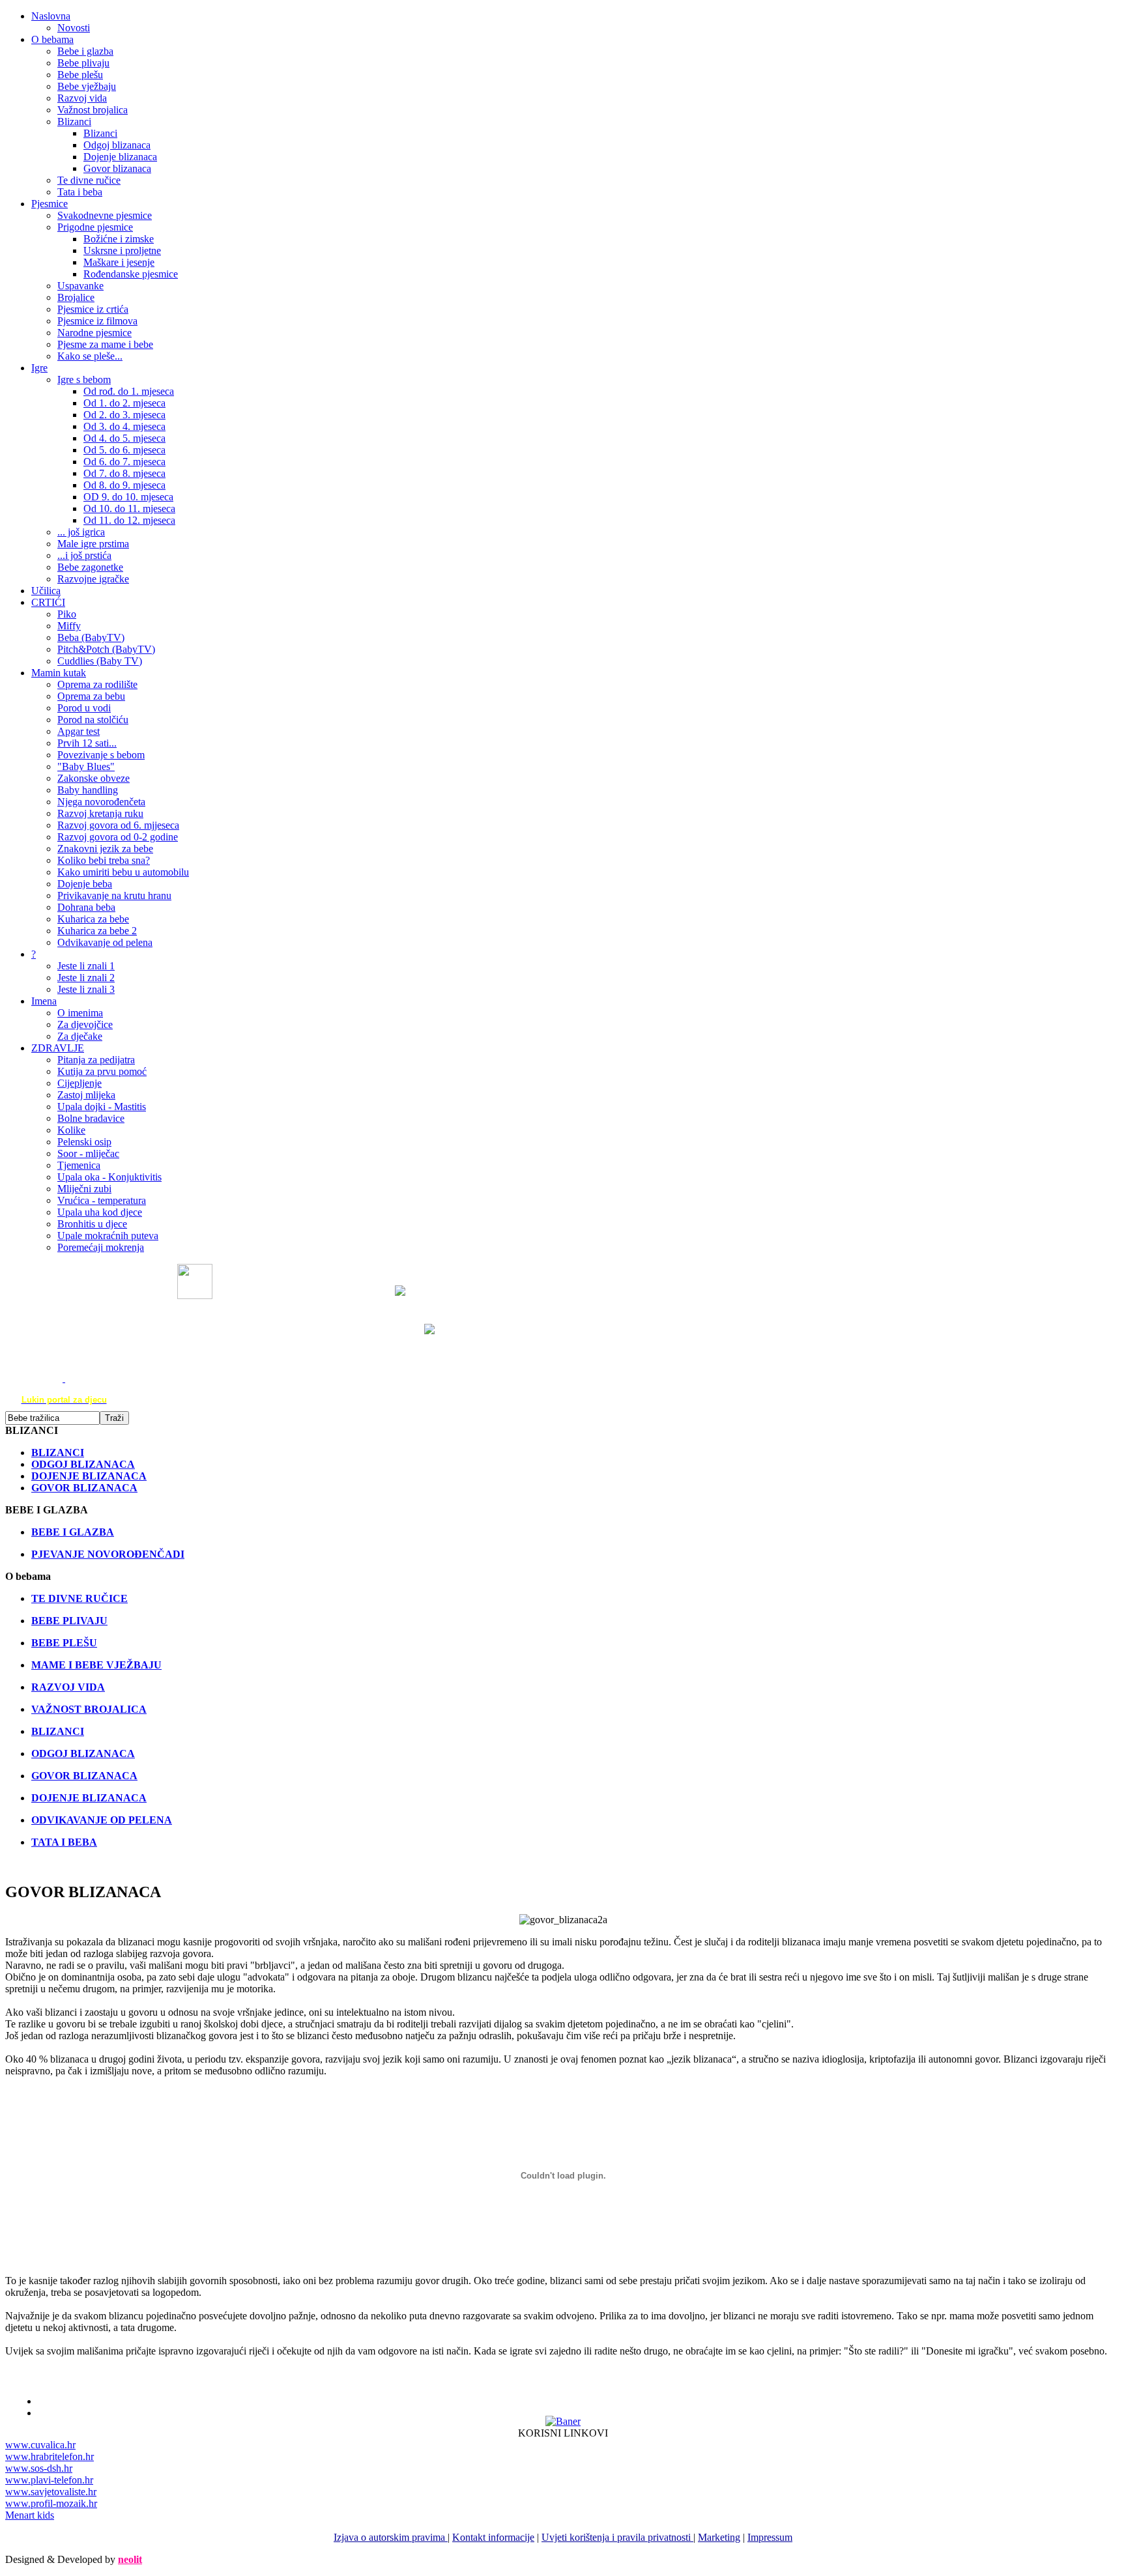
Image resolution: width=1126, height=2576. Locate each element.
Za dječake (80, 1036)
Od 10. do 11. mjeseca (129, 508)
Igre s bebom (84, 379)
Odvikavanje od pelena (105, 942)
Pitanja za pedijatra (96, 1060)
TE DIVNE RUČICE (79, 1598)
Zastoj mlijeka (86, 1095)
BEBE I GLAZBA (73, 1532)
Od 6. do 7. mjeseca (124, 462)
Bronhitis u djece (92, 1224)
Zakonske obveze (94, 778)
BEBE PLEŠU (64, 1643)
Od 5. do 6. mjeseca (124, 450)
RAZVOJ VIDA (68, 1687)
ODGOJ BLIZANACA (83, 1753)
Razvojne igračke (93, 579)
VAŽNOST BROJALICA (89, 1709)
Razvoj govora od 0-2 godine (118, 837)
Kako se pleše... (90, 356)
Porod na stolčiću (93, 720)
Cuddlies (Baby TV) (100, 661)
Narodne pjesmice (94, 333)
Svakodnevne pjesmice (105, 215)
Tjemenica (79, 1165)
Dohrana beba (86, 907)
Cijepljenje (79, 1083)
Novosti (74, 28)
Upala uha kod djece (100, 1212)
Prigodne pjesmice (95, 227)
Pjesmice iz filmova (97, 321)
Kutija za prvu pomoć (102, 1071)
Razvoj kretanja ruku (100, 813)
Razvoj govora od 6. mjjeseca (118, 825)
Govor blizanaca (117, 168)
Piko (67, 614)
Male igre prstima (93, 544)
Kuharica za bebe (93, 919)
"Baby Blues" (86, 766)
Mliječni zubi (84, 1189)
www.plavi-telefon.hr (49, 2480)
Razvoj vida (82, 98)
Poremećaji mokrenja (101, 1247)
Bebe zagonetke (90, 567)
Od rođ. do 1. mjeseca (129, 391)
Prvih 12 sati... (87, 743)
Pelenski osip (84, 1142)
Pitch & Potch (393, 1329)
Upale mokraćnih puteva (108, 1236)
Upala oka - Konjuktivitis (109, 1177)
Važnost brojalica (93, 110)
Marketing (719, 2537)
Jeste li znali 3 (86, 989)
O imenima (80, 1013)
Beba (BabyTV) (91, 637)
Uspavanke (80, 286)
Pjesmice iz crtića (93, 309)
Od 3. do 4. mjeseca (124, 426)
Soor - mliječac (88, 1153)
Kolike (71, 1130)
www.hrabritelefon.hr (50, 2456)
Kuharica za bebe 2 (97, 931)
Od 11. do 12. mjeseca (129, 520)
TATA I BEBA (64, 1842)
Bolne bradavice (91, 1118)
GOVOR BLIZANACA (84, 1776)
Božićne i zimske (119, 239)
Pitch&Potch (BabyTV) (106, 649)
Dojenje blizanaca (120, 157)
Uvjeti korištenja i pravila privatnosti (617, 2537)
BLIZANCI (58, 1731)
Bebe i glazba (85, 51)
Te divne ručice (89, 180)
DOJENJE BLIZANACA (89, 1798)
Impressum (770, 2537)
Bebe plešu (80, 75)
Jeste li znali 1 (86, 966)
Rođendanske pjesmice (131, 274)
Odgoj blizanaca (117, 145)
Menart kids (30, 2515)
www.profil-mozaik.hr (51, 2503)
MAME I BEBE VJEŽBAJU (96, 1665)
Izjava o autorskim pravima (391, 2537)
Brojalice (76, 297)
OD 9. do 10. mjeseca (128, 497)
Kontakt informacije (493, 2537)
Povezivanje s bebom (101, 755)
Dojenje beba (85, 884)
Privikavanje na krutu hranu (114, 895)
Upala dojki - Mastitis (102, 1107)
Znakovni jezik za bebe (105, 849)
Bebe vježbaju (87, 86)
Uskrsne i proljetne (122, 250)
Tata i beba (80, 192)
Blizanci (74, 122)
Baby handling (88, 790)
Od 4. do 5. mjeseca (124, 438)
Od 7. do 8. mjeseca (124, 473)
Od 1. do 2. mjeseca (124, 403)
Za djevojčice (85, 1024)
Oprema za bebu (91, 696)
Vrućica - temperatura (102, 1200)
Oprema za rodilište (97, 684)
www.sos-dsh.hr (39, 2468)
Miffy (69, 626)
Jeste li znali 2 (86, 978)
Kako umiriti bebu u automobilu (123, 872)
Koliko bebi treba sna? (104, 860)
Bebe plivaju (83, 63)
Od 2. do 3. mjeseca (124, 415)
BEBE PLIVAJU (69, 1621)
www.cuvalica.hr (40, 2445)
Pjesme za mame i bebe (105, 344)
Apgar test (79, 731)
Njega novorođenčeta (101, 802)
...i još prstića (84, 555)
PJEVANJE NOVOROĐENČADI (108, 1554)
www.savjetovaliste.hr (51, 2492)
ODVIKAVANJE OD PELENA (102, 1820)
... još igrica (81, 532)
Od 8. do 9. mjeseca (124, 485)
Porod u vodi (84, 708)
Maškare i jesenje (119, 262)
